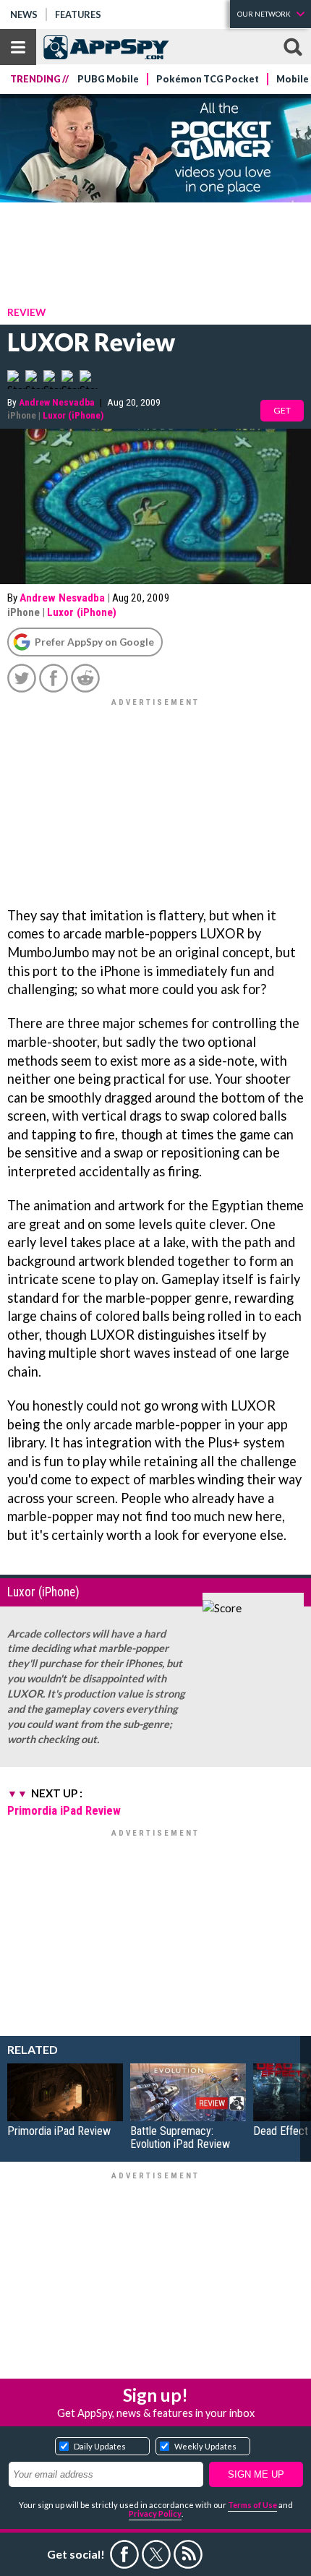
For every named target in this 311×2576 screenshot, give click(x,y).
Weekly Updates (205, 2446)
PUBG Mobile (108, 79)
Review (26, 312)
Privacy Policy (155, 2513)
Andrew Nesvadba (57, 402)
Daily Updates (100, 2446)
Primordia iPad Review (64, 1810)
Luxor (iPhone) (73, 415)
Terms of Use (252, 2505)
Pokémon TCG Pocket (208, 79)
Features (78, 14)
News (24, 14)
